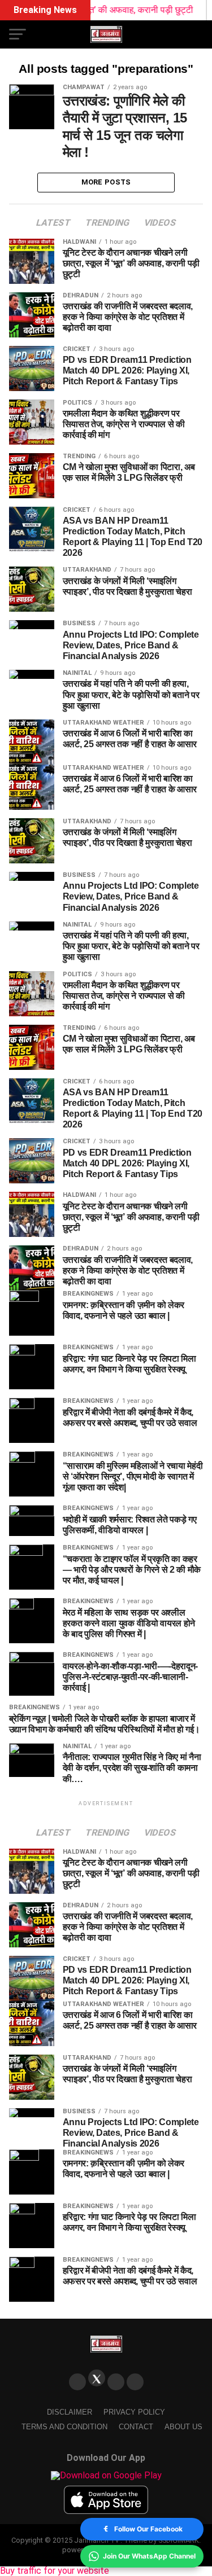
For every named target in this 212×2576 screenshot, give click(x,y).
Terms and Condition (64, 2427)
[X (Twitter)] (97, 2378)
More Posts (106, 182)
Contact (136, 2427)
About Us (183, 2427)
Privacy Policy (134, 2412)
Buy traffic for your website (55, 2571)
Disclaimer (70, 2412)
